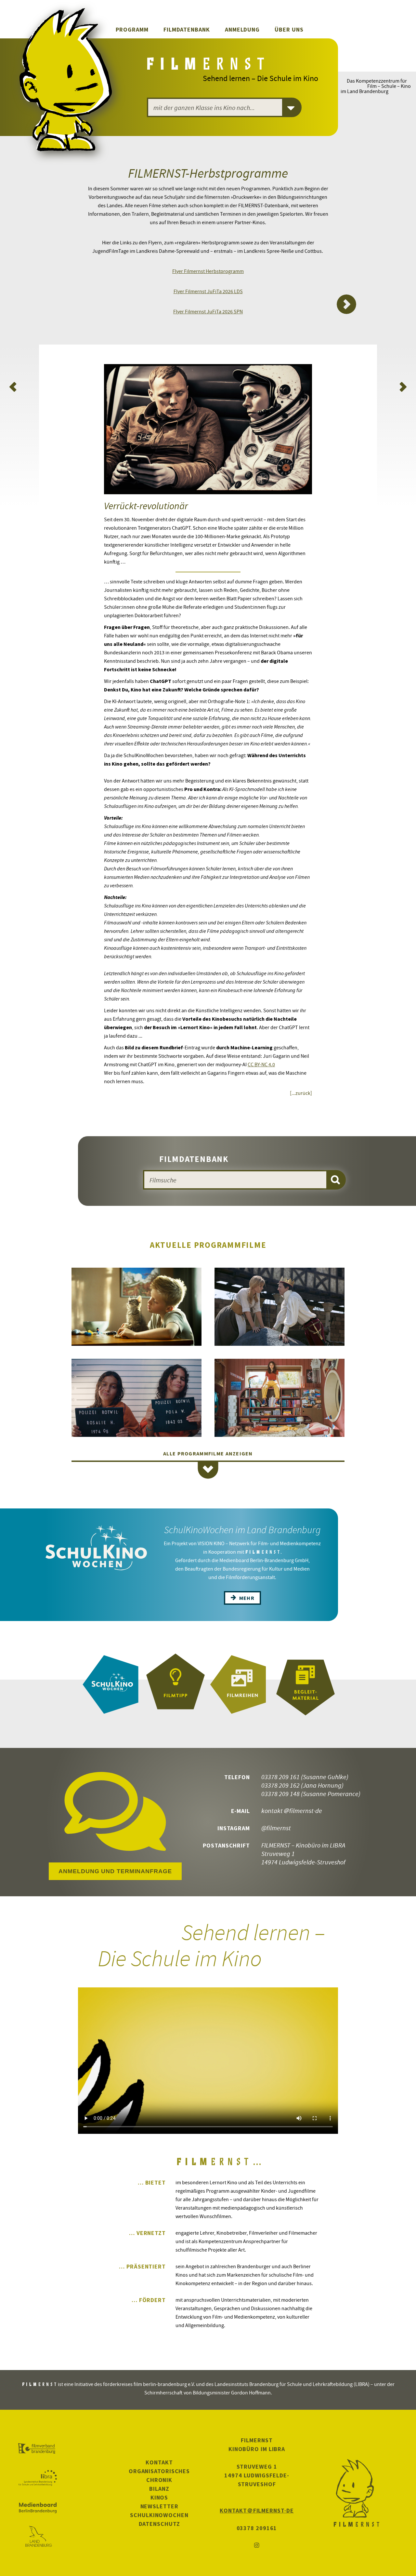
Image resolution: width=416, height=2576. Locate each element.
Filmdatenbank (187, 29)
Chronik (159, 2480)
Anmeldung (242, 29)
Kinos (159, 2497)
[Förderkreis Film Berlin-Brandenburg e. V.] (38, 2449)
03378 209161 (257, 2528)
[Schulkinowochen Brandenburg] (110, 1684)
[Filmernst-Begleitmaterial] (305, 1684)
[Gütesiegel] (175, 1684)
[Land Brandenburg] (38, 2537)
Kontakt (159, 2462)
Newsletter (159, 2506)
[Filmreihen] (240, 1684)
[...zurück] (301, 1093)
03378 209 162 (280, 1785)
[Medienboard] (38, 2508)
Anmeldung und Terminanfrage (115, 1871)
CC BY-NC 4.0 (261, 1064)
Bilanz (159, 2489)
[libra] (38, 2478)
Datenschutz (159, 2524)
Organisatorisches (159, 2471)
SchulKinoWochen (159, 2515)
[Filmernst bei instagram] (257, 2546)
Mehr (246, 1598)
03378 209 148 (280, 1794)
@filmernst (276, 1828)
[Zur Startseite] (207, 66)
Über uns (289, 29)
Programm (132, 29)
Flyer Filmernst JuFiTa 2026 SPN (208, 311)
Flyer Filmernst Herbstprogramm (208, 271)
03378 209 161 (280, 1777)
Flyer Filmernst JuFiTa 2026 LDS (208, 291)
